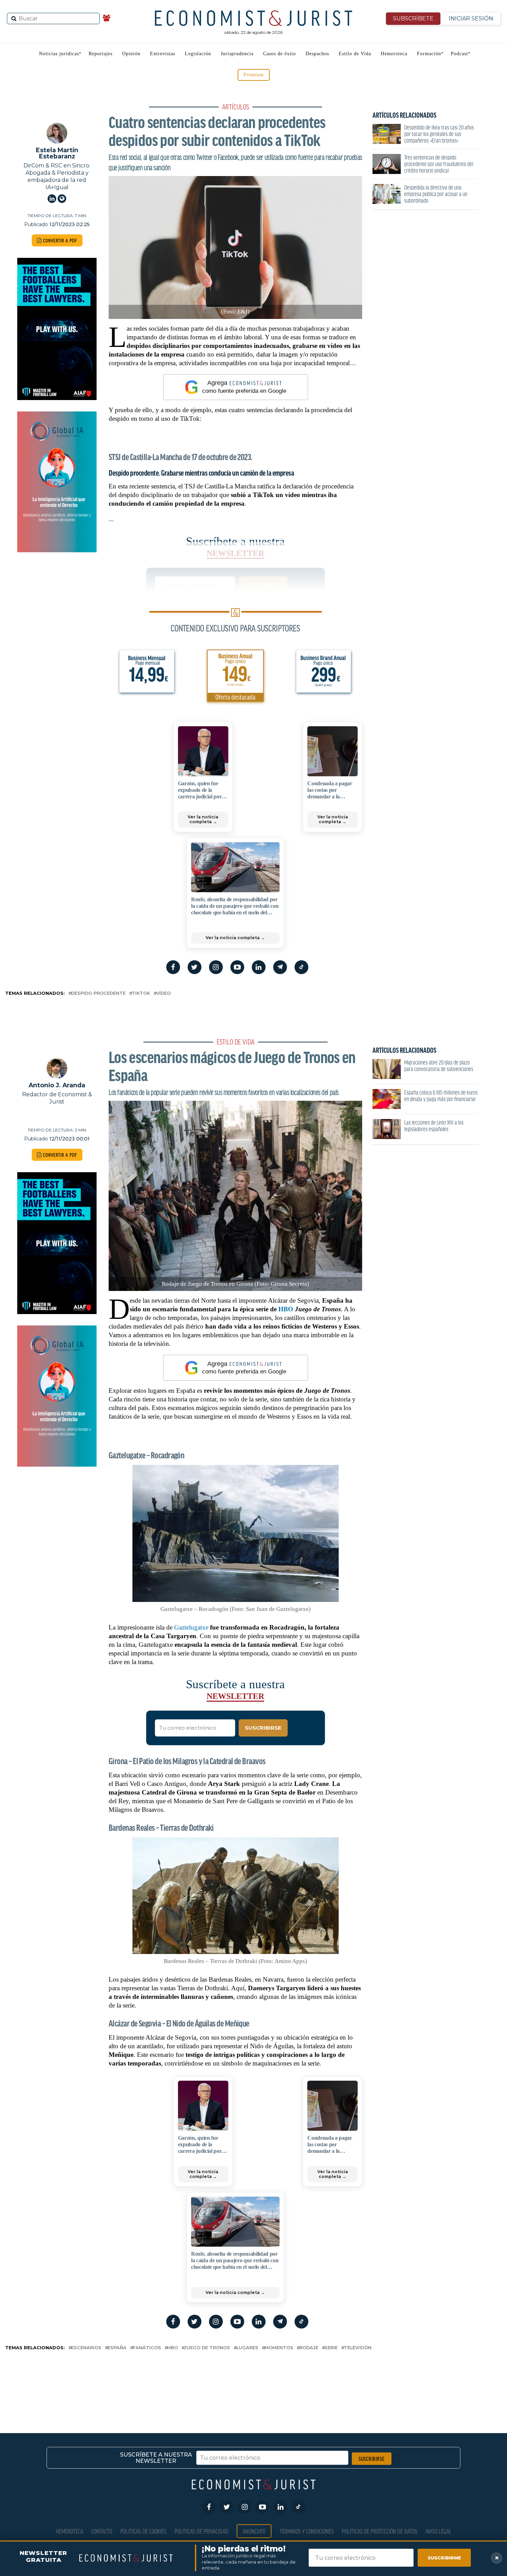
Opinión (131, 54)
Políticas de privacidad (201, 2531)
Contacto (102, 2531)
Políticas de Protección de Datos (380, 2531)
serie (331, 2348)
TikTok (141, 994)
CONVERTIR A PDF (59, 240)
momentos (279, 2348)
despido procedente (98, 994)
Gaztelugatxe (191, 1627)
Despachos (317, 54)
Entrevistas (163, 54)
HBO (286, 1309)
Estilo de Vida (355, 54)
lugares (247, 2348)
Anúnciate (254, 2531)
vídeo (163, 994)
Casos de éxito (280, 54)
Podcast (459, 54)
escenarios (86, 2348)
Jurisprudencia (237, 54)
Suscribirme (444, 2558)
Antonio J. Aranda (57, 1085)
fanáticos (147, 2348)
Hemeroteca (394, 54)
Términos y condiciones (307, 2531)
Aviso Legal (439, 2531)
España (117, 2348)
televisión (358, 2348)
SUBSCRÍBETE (413, 18)
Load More (254, 2380)
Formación (429, 54)
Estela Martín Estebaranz (57, 153)
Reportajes (101, 54)
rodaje (309, 2348)
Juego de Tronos (207, 2348)
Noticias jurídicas (59, 54)
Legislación (198, 54)
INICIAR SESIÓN (471, 18)
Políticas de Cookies (143, 2531)
